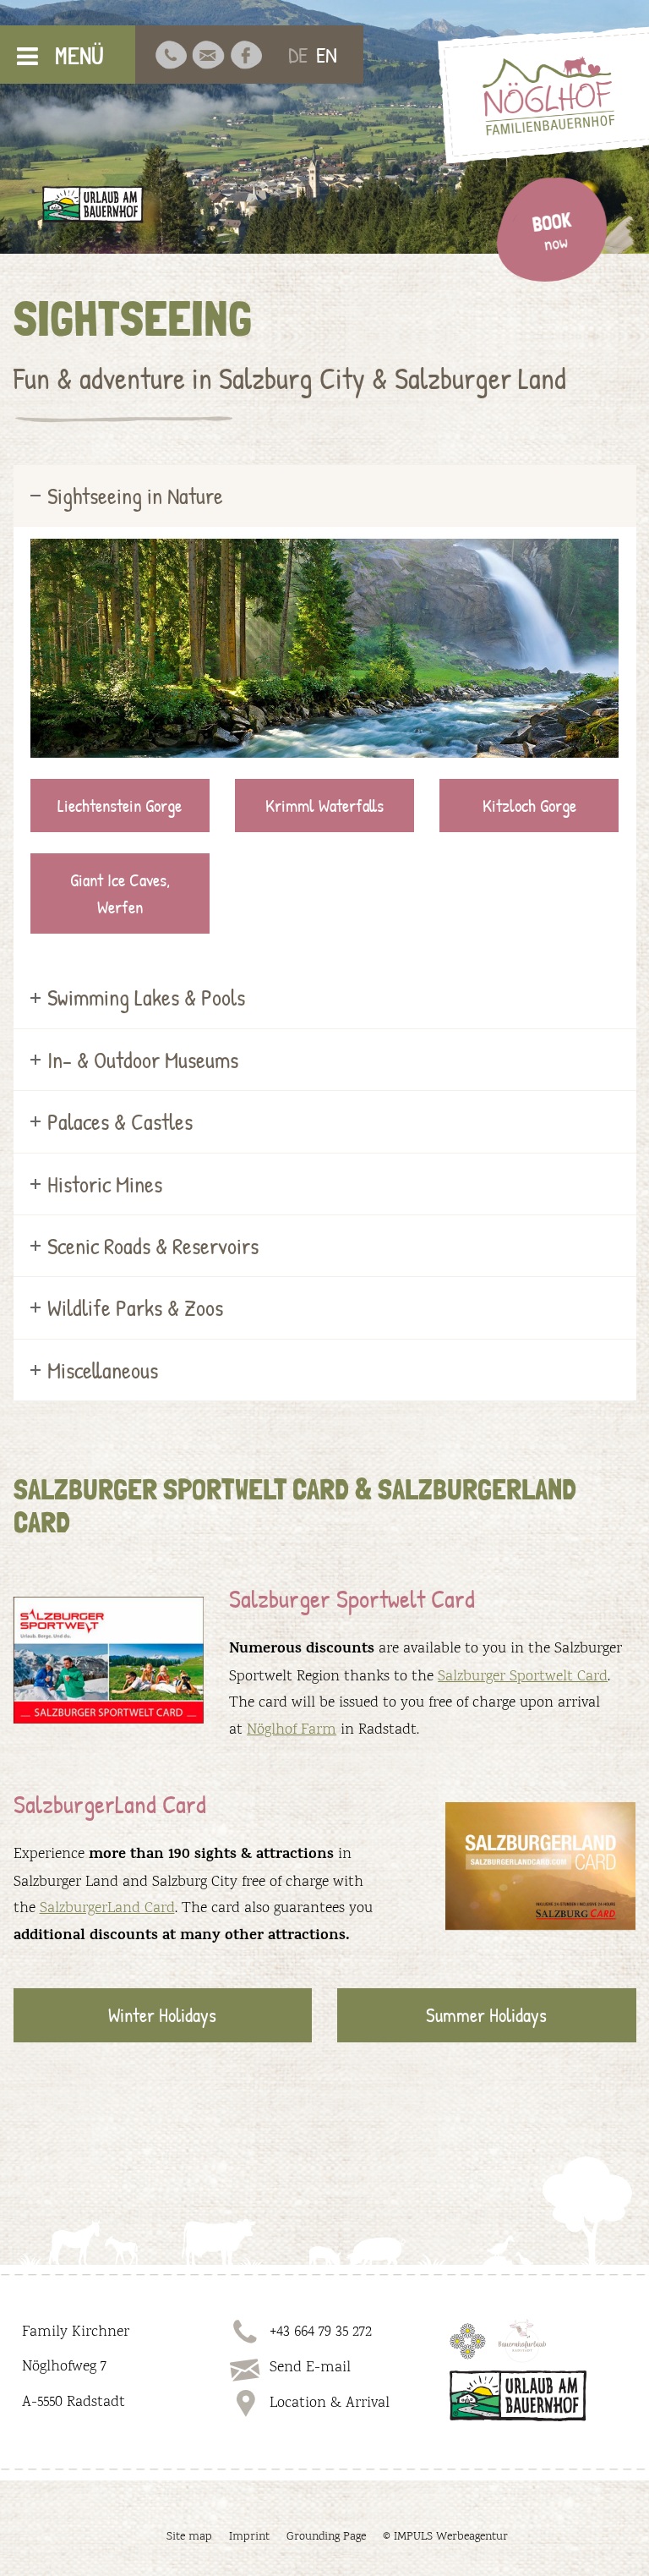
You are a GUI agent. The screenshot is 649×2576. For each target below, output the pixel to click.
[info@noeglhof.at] (208, 55)
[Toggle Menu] (27, 56)
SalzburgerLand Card (107, 1909)
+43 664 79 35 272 (321, 2332)
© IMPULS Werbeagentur (445, 2537)
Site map (189, 2537)
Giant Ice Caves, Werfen (120, 893)
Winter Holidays (162, 2015)
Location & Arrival (330, 2403)
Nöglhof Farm (292, 1730)
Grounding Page (326, 2537)
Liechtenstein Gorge (120, 806)
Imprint (249, 2537)
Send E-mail (310, 2368)
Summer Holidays (486, 2015)
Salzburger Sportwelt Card (523, 1677)
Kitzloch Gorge (529, 806)
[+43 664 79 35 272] (171, 55)
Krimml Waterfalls (324, 806)
